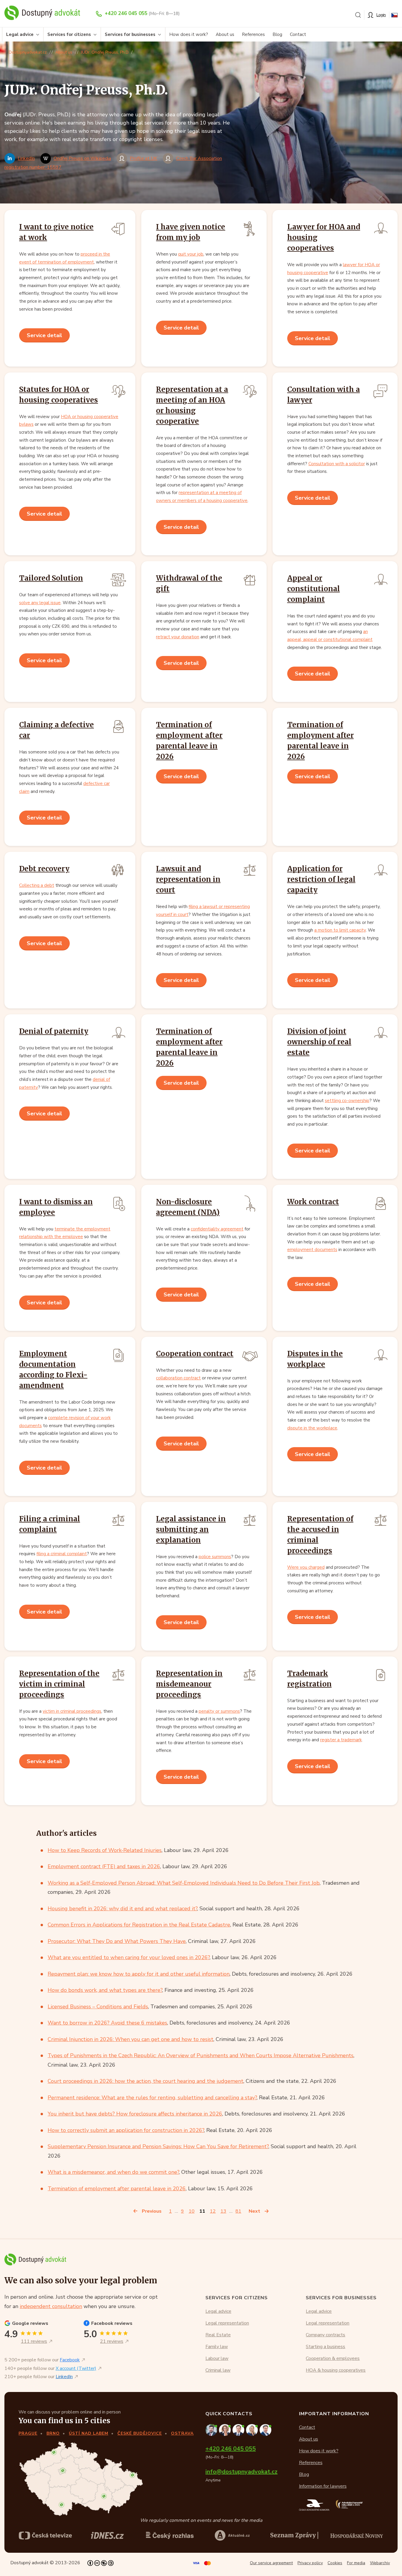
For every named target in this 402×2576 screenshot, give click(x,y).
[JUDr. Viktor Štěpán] (266, 2430)
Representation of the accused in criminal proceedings (320, 1535)
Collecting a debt (37, 885)
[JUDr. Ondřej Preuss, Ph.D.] (212, 2430)
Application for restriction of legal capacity (321, 879)
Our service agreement (271, 2563)
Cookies (335, 2563)
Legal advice (20, 34)
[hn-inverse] (107, 2535)
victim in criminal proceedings (72, 1711)
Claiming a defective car (57, 730)
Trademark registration (309, 1679)
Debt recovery (44, 869)
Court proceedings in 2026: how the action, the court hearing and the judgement (146, 2081)
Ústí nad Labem (89, 2433)
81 (238, 2211)
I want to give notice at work (56, 232)
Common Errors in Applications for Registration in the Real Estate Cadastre (139, 1925)
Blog (277, 34)
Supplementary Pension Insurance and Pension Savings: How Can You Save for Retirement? (158, 2146)
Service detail (44, 335)
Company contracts (325, 2335)
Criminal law (218, 2370)
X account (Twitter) (76, 2368)
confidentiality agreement (217, 1229)
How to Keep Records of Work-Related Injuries (105, 1850)
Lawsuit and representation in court (188, 879)
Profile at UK (143, 158)
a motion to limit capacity (340, 930)
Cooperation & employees (333, 2358)
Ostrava (182, 2433)
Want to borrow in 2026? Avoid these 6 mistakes (107, 2023)
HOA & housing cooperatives (336, 2370)
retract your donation (178, 637)
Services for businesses (130, 34)
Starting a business (325, 2347)
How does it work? (189, 34)
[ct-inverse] (45, 2535)
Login (381, 15)
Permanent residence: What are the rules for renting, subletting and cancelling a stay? (152, 2098)
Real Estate (218, 2335)
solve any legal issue (40, 603)
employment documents (312, 1250)
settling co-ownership (347, 1101)
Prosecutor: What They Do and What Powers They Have (117, 1941)
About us (225, 34)
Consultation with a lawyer (324, 395)
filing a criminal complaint (62, 1554)
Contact (298, 34)
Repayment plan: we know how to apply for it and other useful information (139, 1974)
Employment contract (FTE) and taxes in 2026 (104, 1866)
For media (356, 2563)
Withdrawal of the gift (189, 583)
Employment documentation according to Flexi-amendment (53, 1370)
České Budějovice (140, 2433)
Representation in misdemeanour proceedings (189, 1684)
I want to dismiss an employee (56, 1207)
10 (192, 2211)
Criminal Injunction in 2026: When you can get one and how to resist (131, 2039)
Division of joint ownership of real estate (319, 1042)
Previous (152, 2211)
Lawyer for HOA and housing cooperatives (324, 237)
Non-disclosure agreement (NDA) (188, 1207)
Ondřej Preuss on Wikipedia (82, 158)
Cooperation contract (195, 1354)
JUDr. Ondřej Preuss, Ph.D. (105, 52)
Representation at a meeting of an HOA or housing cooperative (192, 405)
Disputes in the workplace (315, 1359)
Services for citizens (69, 34)
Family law (217, 2347)
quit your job (191, 254)
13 (223, 2211)
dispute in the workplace (312, 1428)
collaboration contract (178, 1378)
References (253, 34)
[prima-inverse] (232, 2535)
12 (213, 2211)
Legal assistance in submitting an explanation (191, 1529)
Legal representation (227, 2323)
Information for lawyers (323, 2486)
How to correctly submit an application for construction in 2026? (126, 2130)
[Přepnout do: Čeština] (394, 15)
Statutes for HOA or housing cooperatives (59, 395)
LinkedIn (26, 158)
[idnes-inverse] (170, 2535)
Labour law (217, 2358)
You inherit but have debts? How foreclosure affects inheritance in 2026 (135, 2114)
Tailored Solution (51, 578)
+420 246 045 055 (126, 13)
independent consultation (51, 2306)
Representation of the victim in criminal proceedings (59, 1684)
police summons (215, 1557)
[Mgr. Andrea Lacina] (253, 2430)
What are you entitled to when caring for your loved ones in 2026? (129, 1957)
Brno (53, 2433)
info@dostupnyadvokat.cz (241, 2472)
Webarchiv (380, 2563)
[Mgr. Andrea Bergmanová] (226, 2430)
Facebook (70, 2360)
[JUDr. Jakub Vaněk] (239, 2430)
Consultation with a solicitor (337, 464)
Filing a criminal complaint (50, 1524)
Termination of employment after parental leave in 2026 (189, 741)
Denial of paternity (54, 1031)
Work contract (313, 1202)
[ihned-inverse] (294, 2535)
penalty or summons (219, 1711)
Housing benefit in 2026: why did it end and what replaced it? (122, 1909)
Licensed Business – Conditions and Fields (98, 2007)
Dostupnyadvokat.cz (28, 52)
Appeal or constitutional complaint (314, 589)
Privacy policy (310, 2563)
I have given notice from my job (191, 232)
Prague (28, 2433)
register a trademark (341, 1740)
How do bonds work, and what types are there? (105, 1990)
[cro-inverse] (357, 2536)
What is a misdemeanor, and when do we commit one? (113, 2172)
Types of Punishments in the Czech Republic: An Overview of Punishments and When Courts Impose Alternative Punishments (201, 2055)
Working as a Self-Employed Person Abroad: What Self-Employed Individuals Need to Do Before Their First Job (184, 1883)
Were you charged (306, 1567)
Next (254, 2211)
